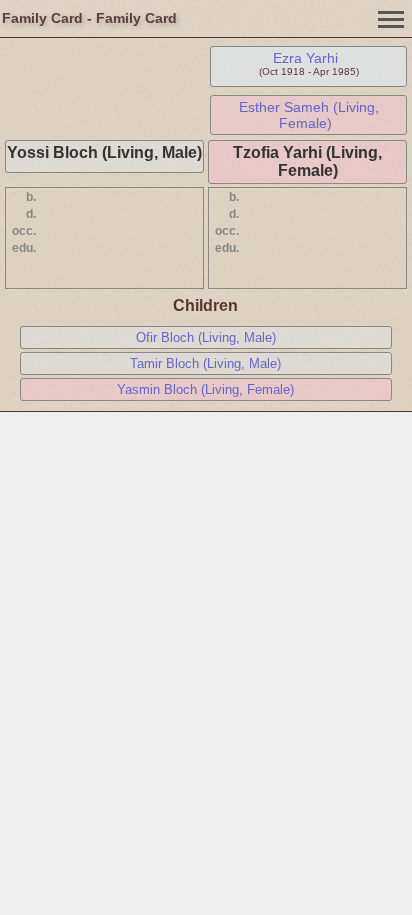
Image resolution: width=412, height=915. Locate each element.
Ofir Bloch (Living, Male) (206, 337)
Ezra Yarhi (305, 58)
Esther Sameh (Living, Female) (309, 115)
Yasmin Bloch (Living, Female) (205, 389)
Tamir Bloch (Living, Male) (205, 363)
